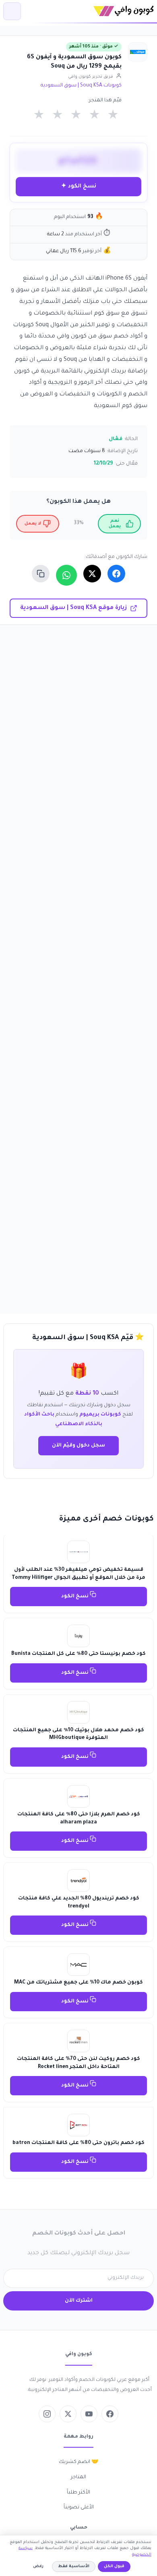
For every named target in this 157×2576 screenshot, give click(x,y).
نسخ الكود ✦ (79, 186)
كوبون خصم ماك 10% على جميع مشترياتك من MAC (78, 1983)
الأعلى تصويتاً (79, 2508)
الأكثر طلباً (78, 2493)
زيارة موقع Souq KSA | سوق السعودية (73, 608)
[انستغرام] (47, 2414)
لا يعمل (33, 524)
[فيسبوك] (110, 2414)
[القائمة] (12, 11)
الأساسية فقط (74, 2567)
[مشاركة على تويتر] (92, 574)
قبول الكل (114, 2567)
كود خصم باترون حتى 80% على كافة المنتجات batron (78, 2143)
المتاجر (78, 2477)
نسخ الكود (75, 1597)
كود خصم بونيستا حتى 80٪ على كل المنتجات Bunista (78, 1654)
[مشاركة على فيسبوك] (116, 574)
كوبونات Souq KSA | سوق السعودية (81, 86)
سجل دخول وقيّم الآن (78, 1446)
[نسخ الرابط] (41, 574)
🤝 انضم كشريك (78, 2462)
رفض (38, 2567)
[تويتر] (68, 2414)
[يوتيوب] (89, 2414)
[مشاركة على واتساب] (66, 575)
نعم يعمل (115, 524)
